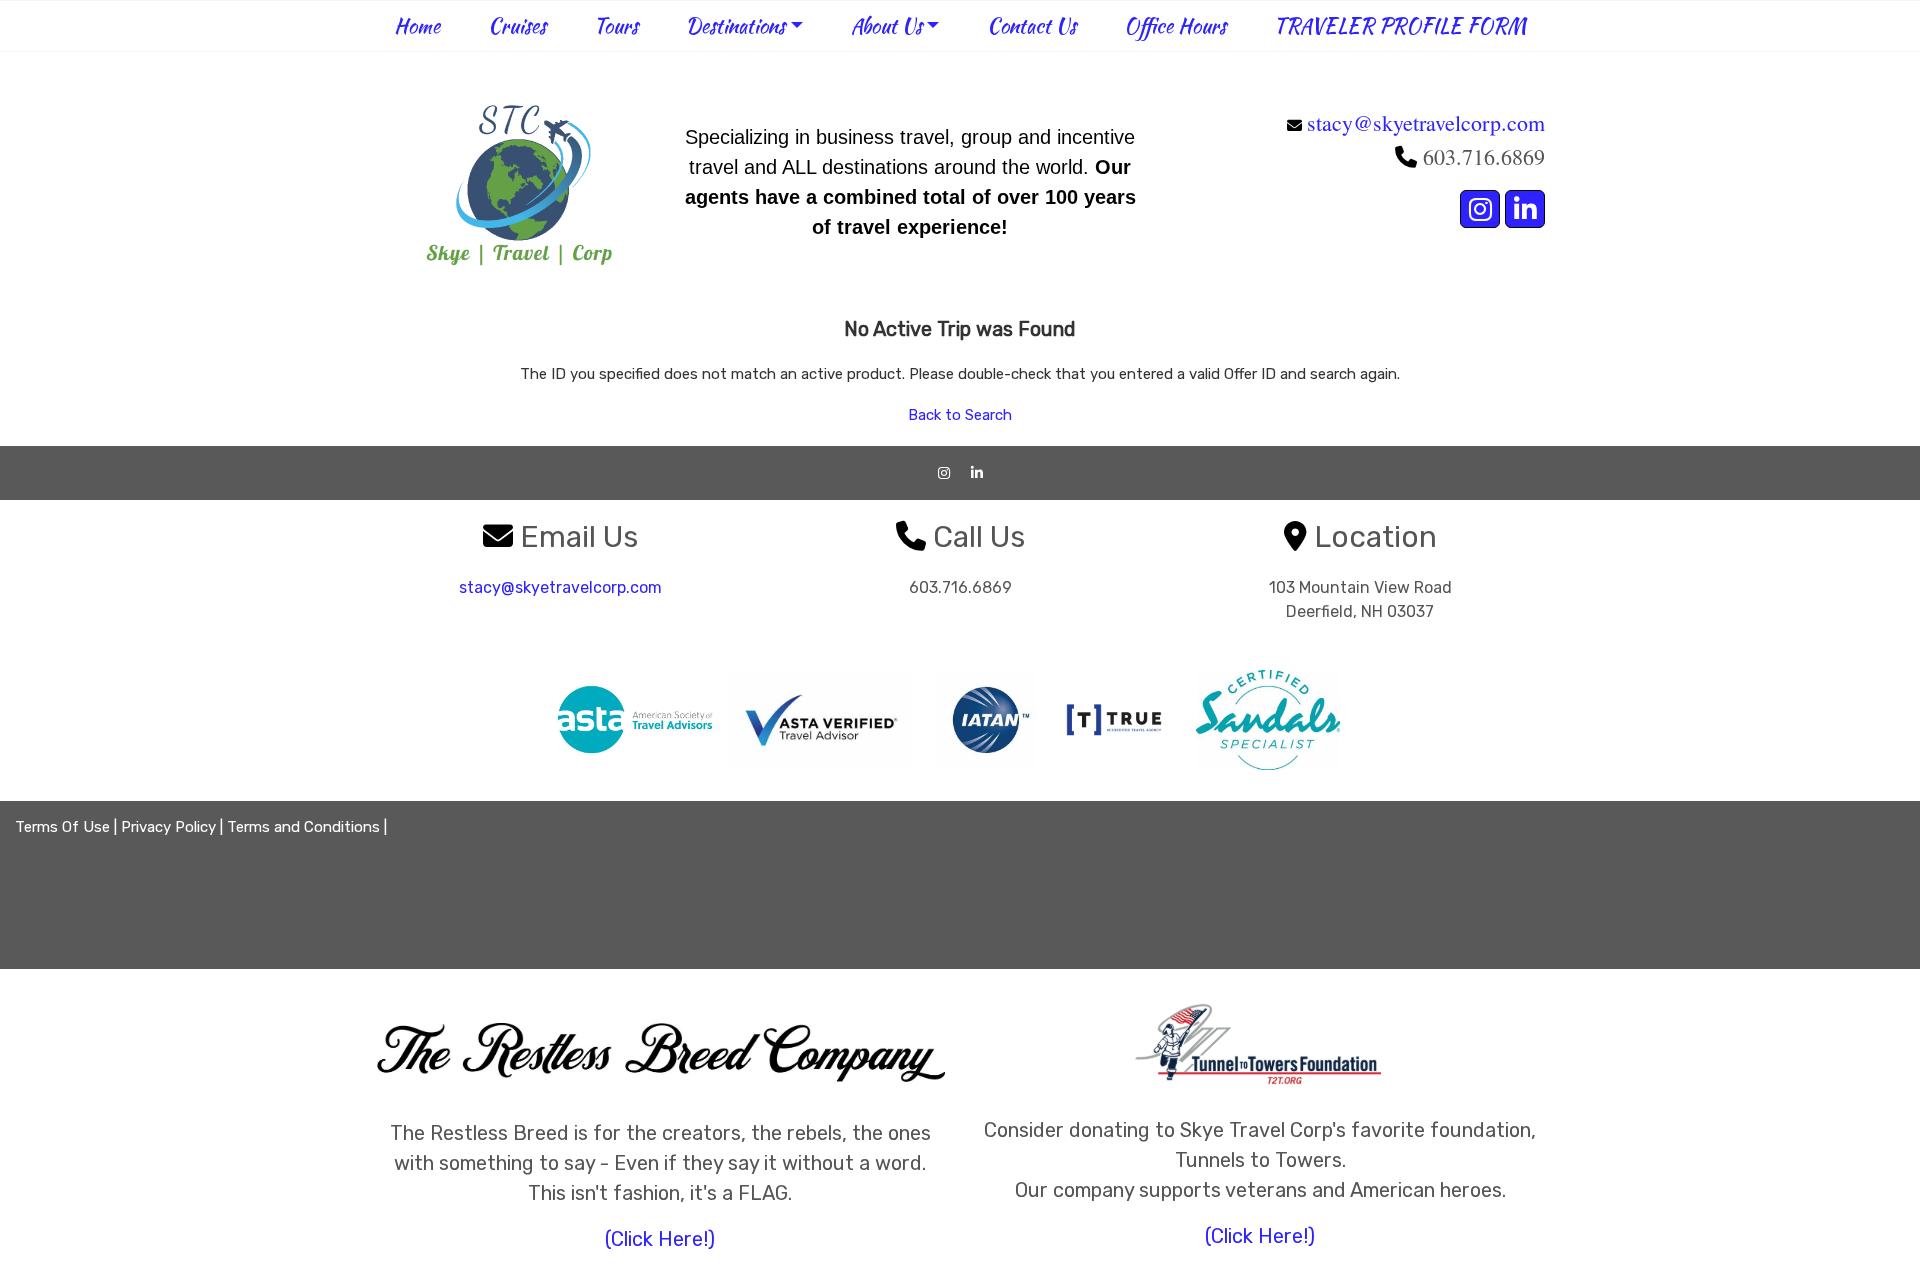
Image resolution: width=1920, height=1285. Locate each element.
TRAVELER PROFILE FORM (1400, 25)
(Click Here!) (660, 1239)
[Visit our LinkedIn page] (1525, 209)
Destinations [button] (735, 25)
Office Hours (1175, 25)
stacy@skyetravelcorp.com (1426, 122)
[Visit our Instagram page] (1480, 209)
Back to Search (960, 415)
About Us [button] (886, 25)
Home (417, 25)
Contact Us (1031, 25)
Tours (616, 25)
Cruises (517, 25)
